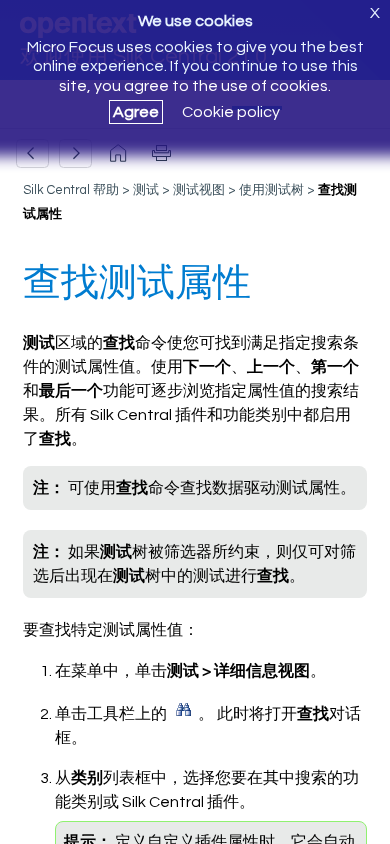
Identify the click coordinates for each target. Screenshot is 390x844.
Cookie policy (231, 112)
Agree (136, 112)
